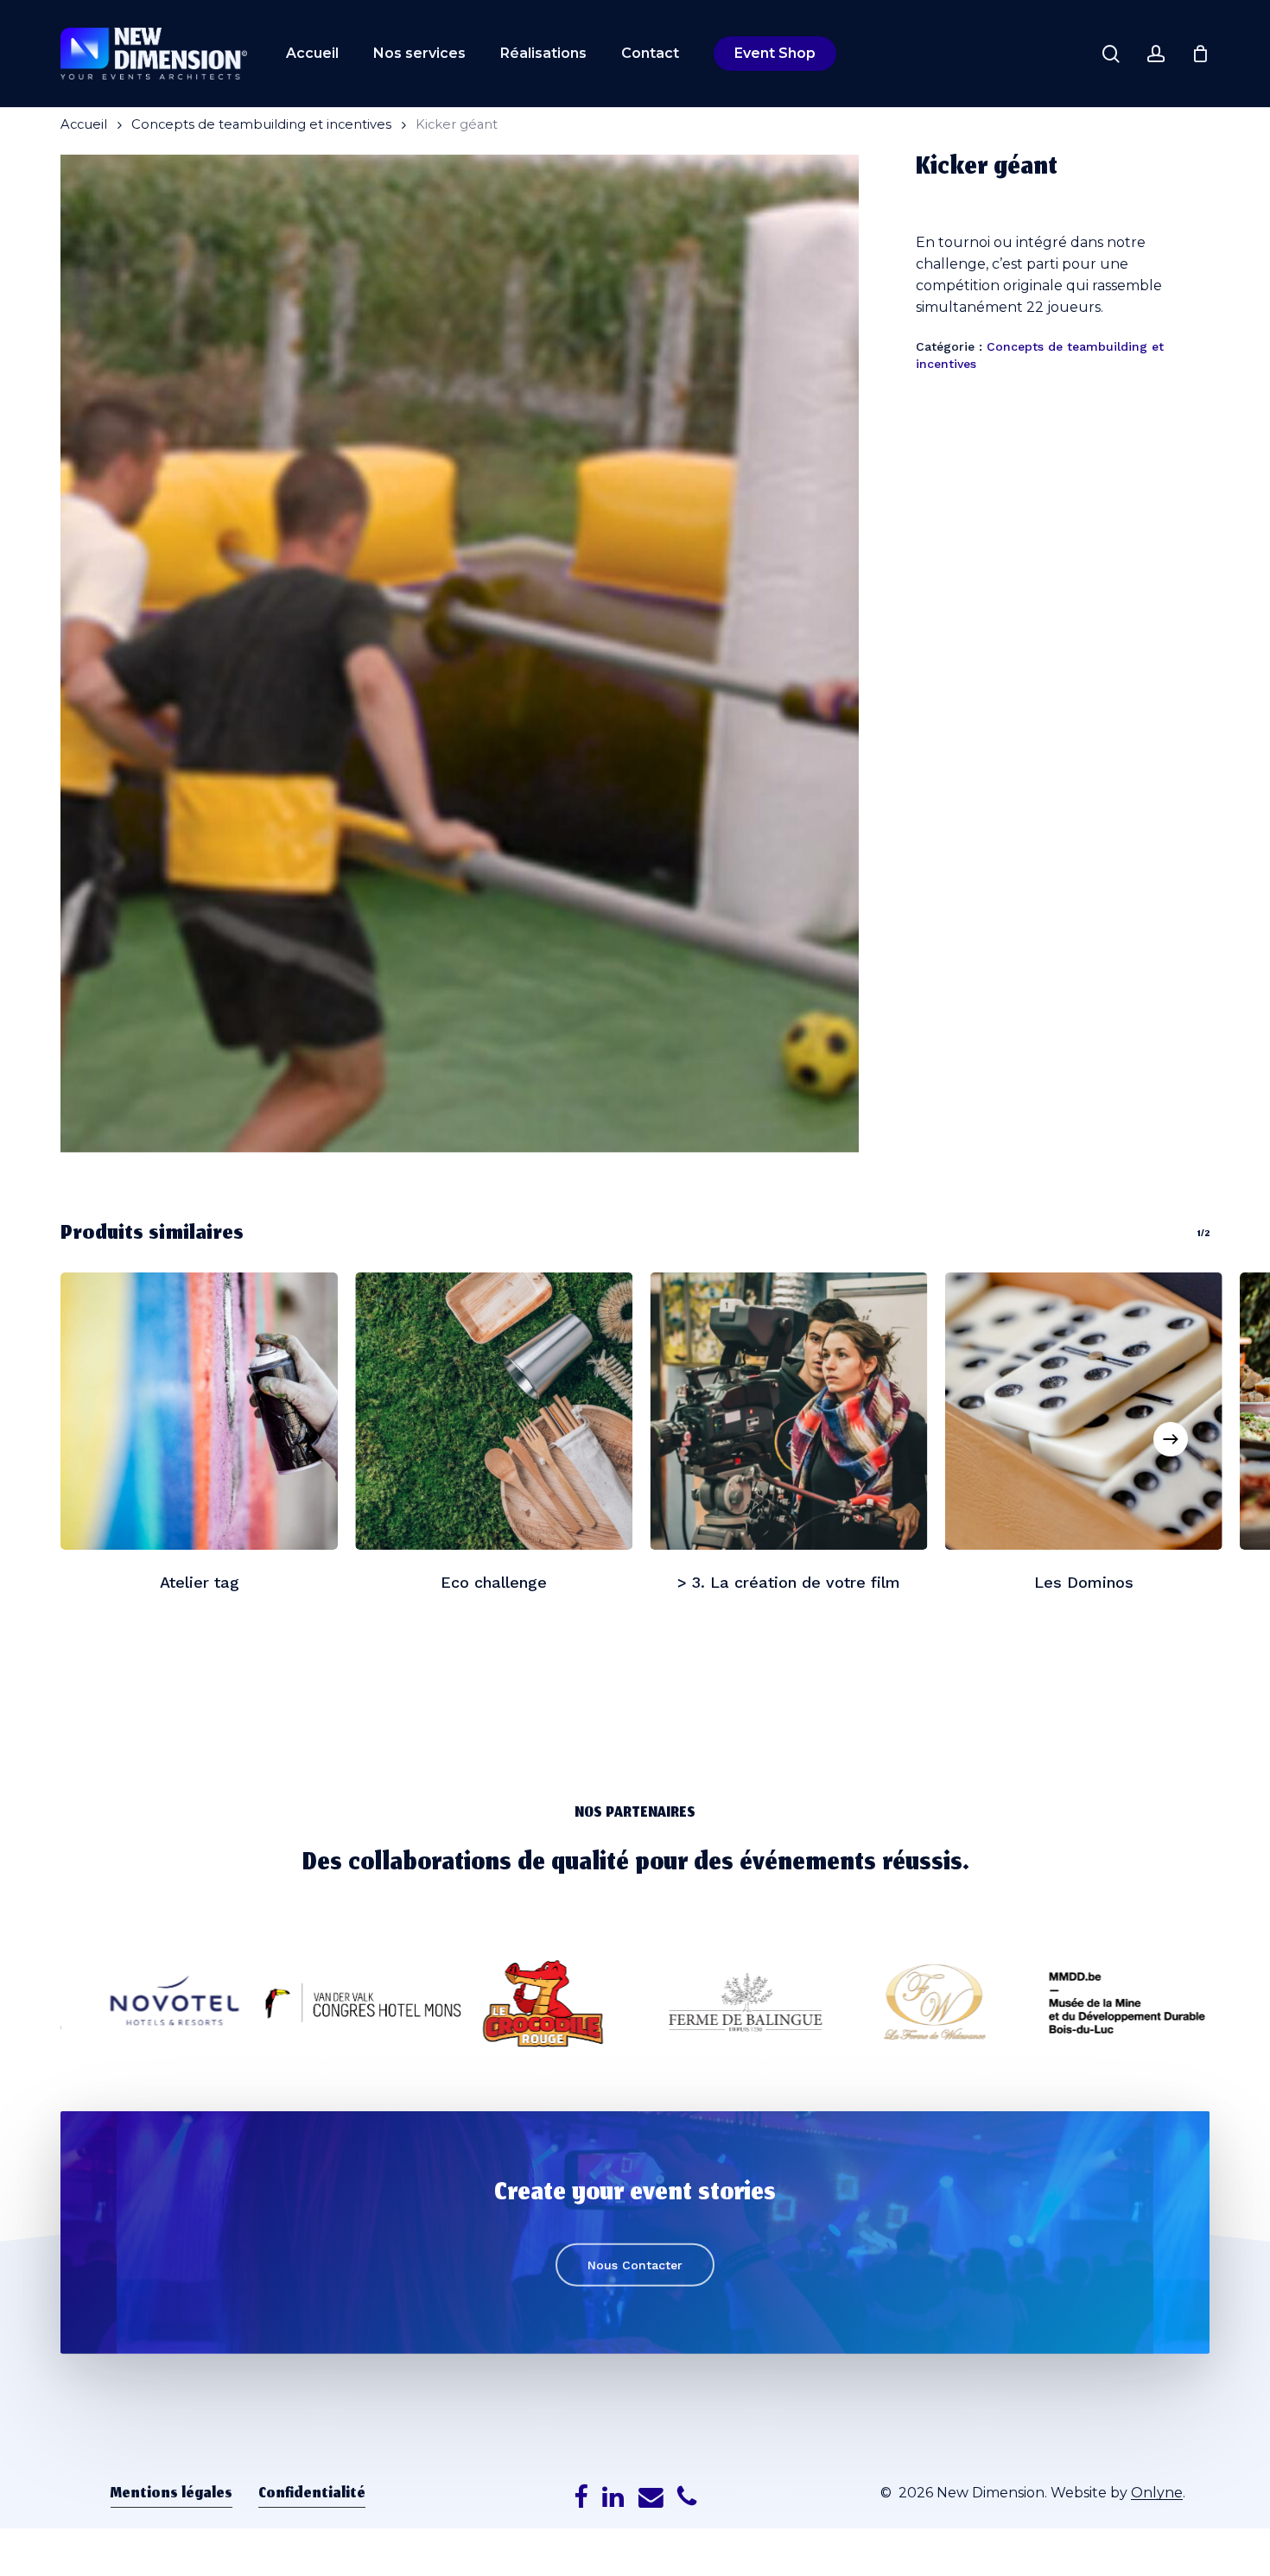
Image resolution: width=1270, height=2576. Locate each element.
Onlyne (1157, 2493)
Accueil (84, 124)
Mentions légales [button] (171, 2495)
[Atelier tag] (199, 1411)
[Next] (1171, 1439)
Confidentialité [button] (312, 2495)
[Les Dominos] (1084, 1411)
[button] (635, 2265)
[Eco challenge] (494, 1411)
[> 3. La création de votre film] (789, 1411)
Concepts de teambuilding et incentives (261, 124)
